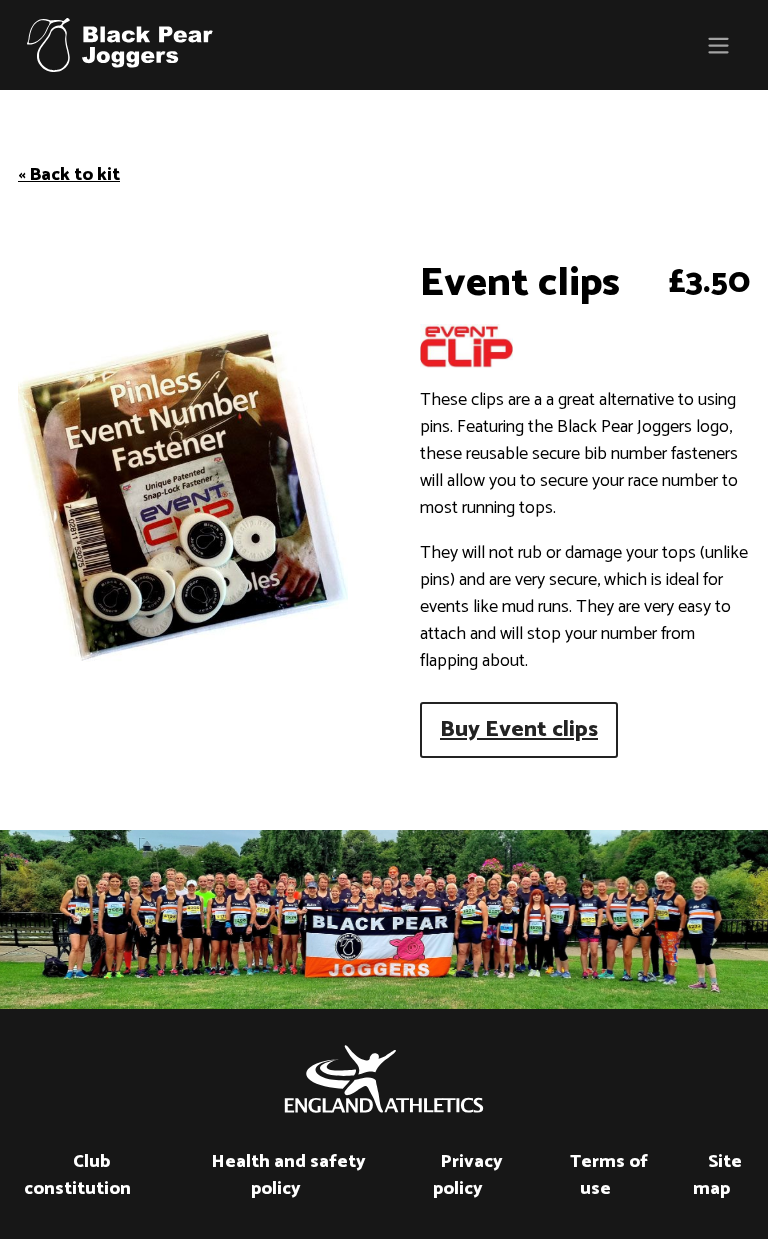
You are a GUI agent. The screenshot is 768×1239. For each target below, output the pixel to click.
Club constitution (77, 1175)
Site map (717, 1175)
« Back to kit (69, 175)
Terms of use (609, 1175)
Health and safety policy (289, 1175)
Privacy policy (468, 1175)
